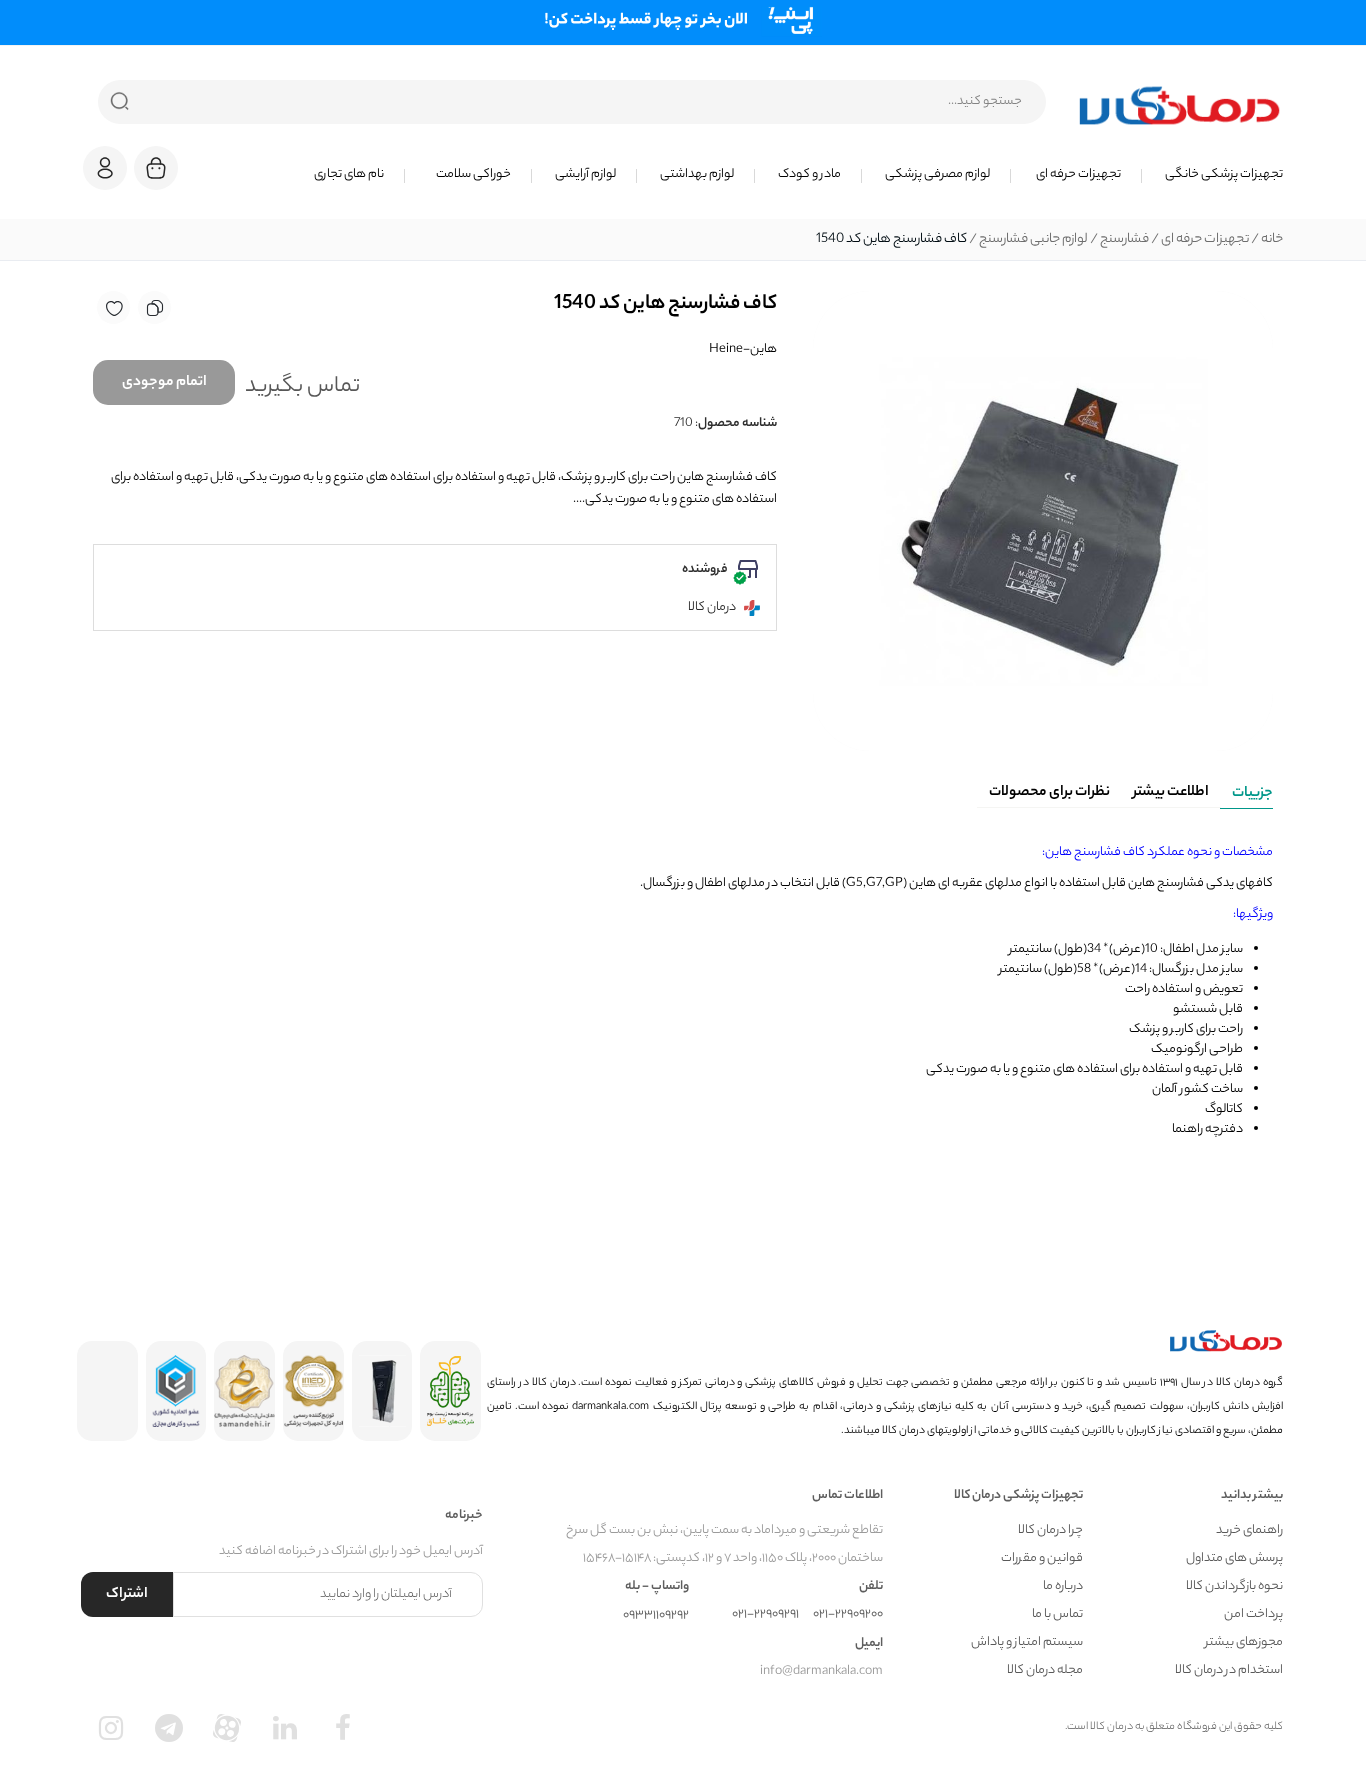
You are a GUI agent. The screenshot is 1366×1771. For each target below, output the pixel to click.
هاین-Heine (743, 349)
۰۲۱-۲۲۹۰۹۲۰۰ (848, 1614)
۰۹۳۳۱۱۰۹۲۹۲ (656, 1615)
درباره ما (1063, 1586)
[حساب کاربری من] (105, 177)
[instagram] (111, 1728)
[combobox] (572, 102)
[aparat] (227, 1728)
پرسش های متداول (1234, 1558)
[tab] (1246, 790)
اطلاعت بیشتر (1171, 793)
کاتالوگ (1224, 1109)
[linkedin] (285, 1728)
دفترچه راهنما (1207, 1129)
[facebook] (343, 1728)
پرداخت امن (1253, 1614)
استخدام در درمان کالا (1229, 1670)
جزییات (1252, 794)
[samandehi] (244, 1391)
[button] (105, 168)
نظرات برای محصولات (1049, 793)
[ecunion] (176, 1391)
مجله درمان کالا (1045, 1670)
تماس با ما (1057, 1614)
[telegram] (169, 1728)
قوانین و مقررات (1042, 1558)
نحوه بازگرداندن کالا (1234, 1586)
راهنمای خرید (1249, 1530)
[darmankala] (1179, 105)
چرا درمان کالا (1050, 1530)
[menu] (743, 175)
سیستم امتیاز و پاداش (1027, 1642)
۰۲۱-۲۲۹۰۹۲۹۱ (765, 1614)
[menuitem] (1212, 175)
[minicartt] (156, 168)
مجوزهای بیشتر (1244, 1642)
